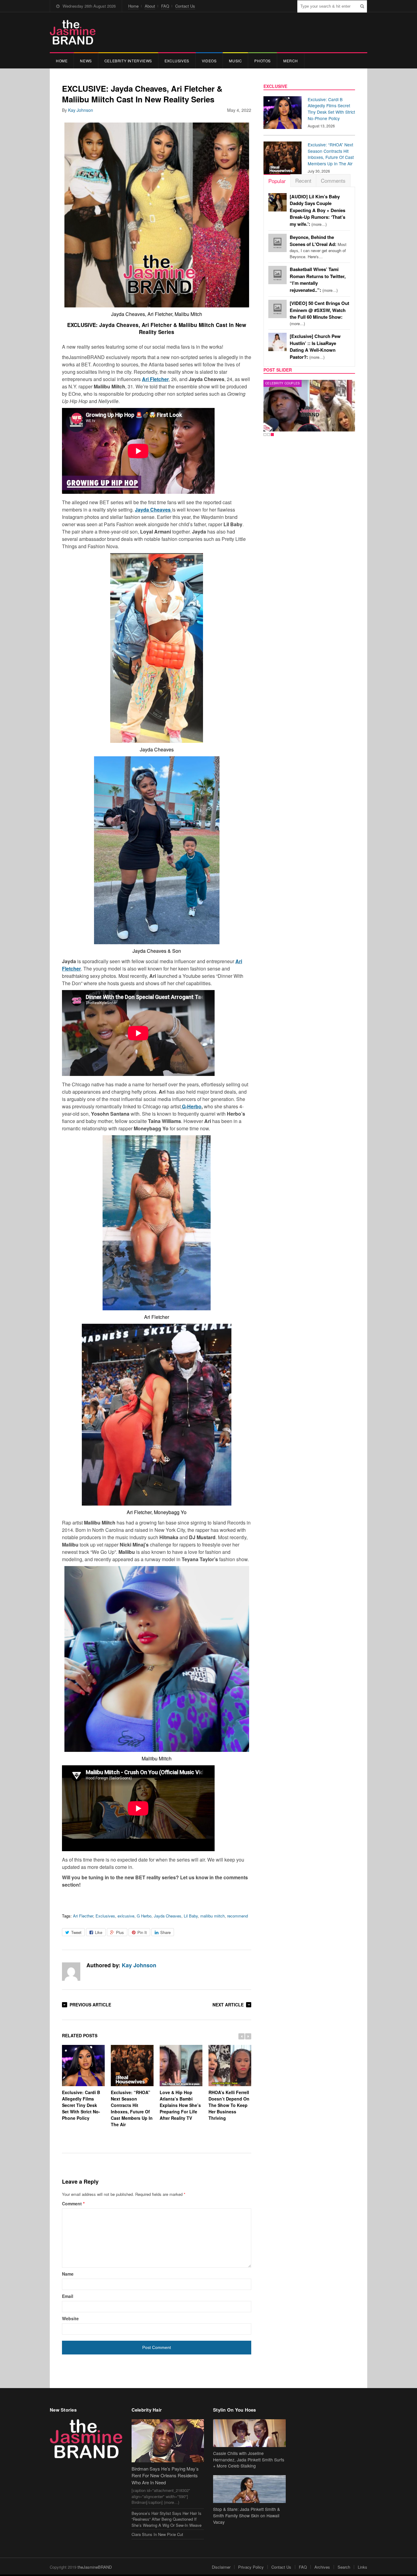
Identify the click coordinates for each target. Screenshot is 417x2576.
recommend (238, 1916)
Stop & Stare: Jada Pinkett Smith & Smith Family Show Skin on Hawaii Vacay (247, 2515)
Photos (263, 61)
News (86, 61)
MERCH (291, 61)
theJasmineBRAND (95, 2567)
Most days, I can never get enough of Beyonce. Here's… (318, 247)
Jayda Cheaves (168, 1916)
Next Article (228, 2005)
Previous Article (90, 2005)
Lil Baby (191, 1916)
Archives (322, 2567)
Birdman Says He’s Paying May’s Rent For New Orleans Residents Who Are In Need (165, 2475)
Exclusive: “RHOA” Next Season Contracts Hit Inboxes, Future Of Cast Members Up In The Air (132, 2108)
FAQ (165, 6)
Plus (120, 1932)
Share (165, 1932)
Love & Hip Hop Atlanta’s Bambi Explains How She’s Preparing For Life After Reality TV (180, 2105)
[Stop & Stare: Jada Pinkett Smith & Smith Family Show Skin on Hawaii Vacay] (249, 2489)
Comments (333, 180)
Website (70, 2318)
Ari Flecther (83, 1916)
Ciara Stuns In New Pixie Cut (157, 2534)
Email (68, 2296)
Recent (303, 180)
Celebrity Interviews (128, 61)
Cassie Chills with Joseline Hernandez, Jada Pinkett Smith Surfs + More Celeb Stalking (249, 2460)
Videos (209, 61)
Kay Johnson (81, 110)
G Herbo (144, 1916)
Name (68, 2274)
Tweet (76, 1932)
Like (99, 1932)
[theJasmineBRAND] (73, 32)
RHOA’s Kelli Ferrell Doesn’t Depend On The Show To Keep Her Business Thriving (229, 2105)
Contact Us (185, 6)
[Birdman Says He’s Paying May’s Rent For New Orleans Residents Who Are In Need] (168, 2441)
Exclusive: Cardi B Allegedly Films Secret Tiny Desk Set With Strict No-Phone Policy (81, 2105)
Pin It (142, 1932)
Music (235, 61)
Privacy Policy (251, 2567)
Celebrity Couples (283, 383)
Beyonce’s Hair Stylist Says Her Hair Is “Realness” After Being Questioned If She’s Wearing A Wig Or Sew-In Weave (167, 2519)
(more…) (317, 210)
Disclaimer (221, 2567)
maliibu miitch (212, 1916)
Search (344, 2567)
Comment (73, 2204)
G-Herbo (191, 1106)
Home (133, 6)
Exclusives (177, 61)
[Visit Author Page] (71, 1972)
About (150, 6)
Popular (277, 181)
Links (363, 2567)
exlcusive (126, 1916)
